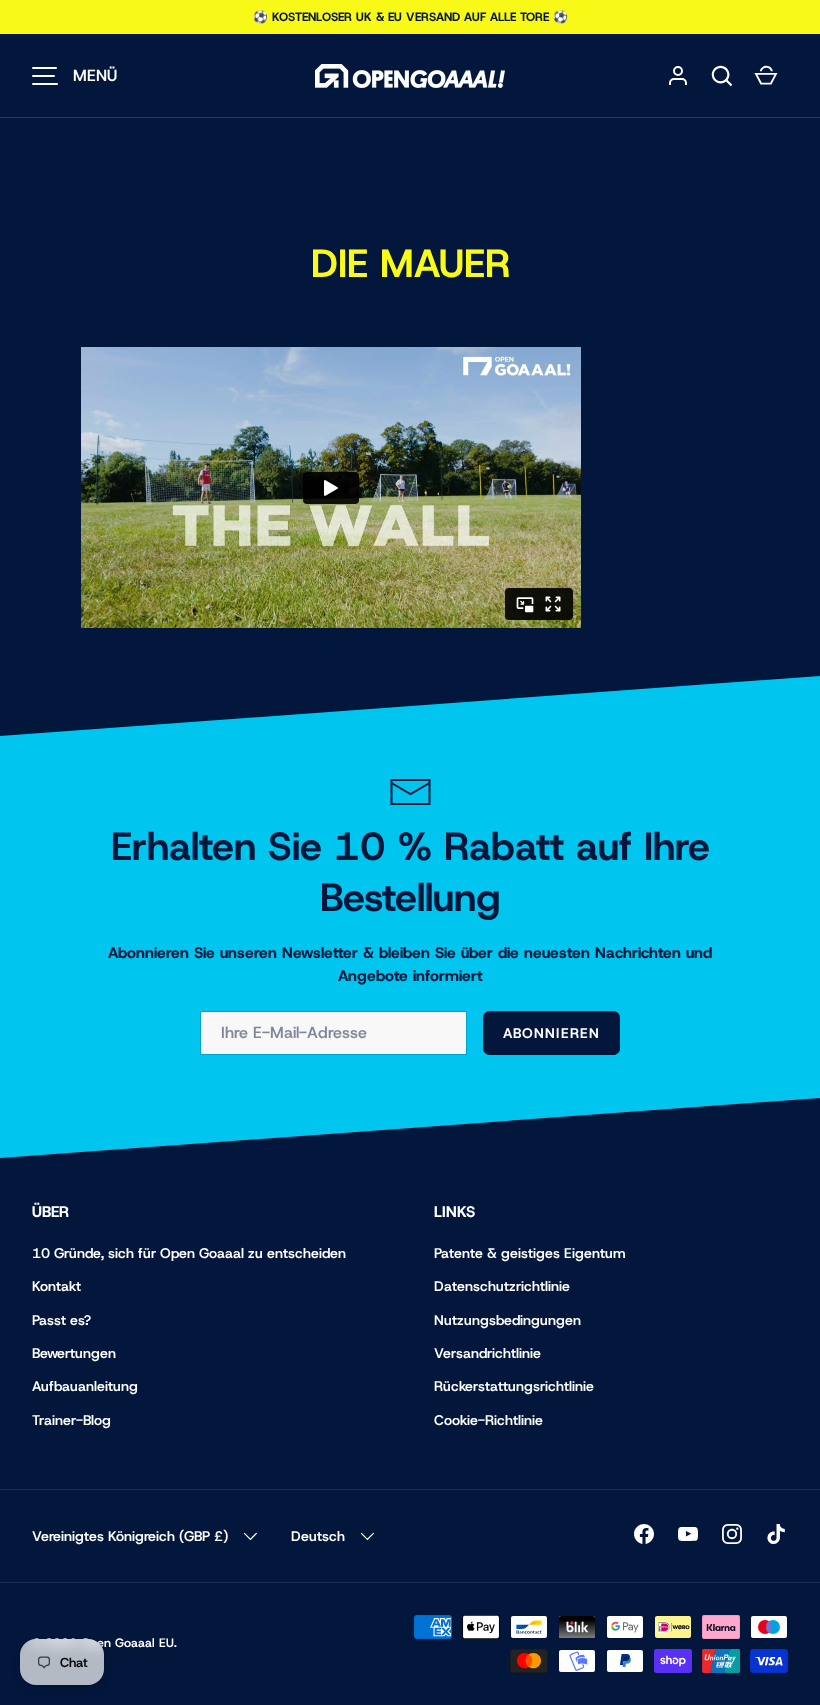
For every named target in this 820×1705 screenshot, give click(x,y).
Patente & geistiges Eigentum (530, 1253)
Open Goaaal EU (127, 1643)
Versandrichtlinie (487, 1353)
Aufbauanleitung (85, 1386)
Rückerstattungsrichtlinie (514, 1386)
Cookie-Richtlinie (488, 1420)
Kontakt (56, 1286)
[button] (722, 76)
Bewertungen (74, 1353)
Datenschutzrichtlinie (502, 1286)
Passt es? (61, 1320)
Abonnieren (551, 1033)
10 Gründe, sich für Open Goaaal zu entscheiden (189, 1253)
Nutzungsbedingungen (507, 1320)
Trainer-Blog (71, 1420)
